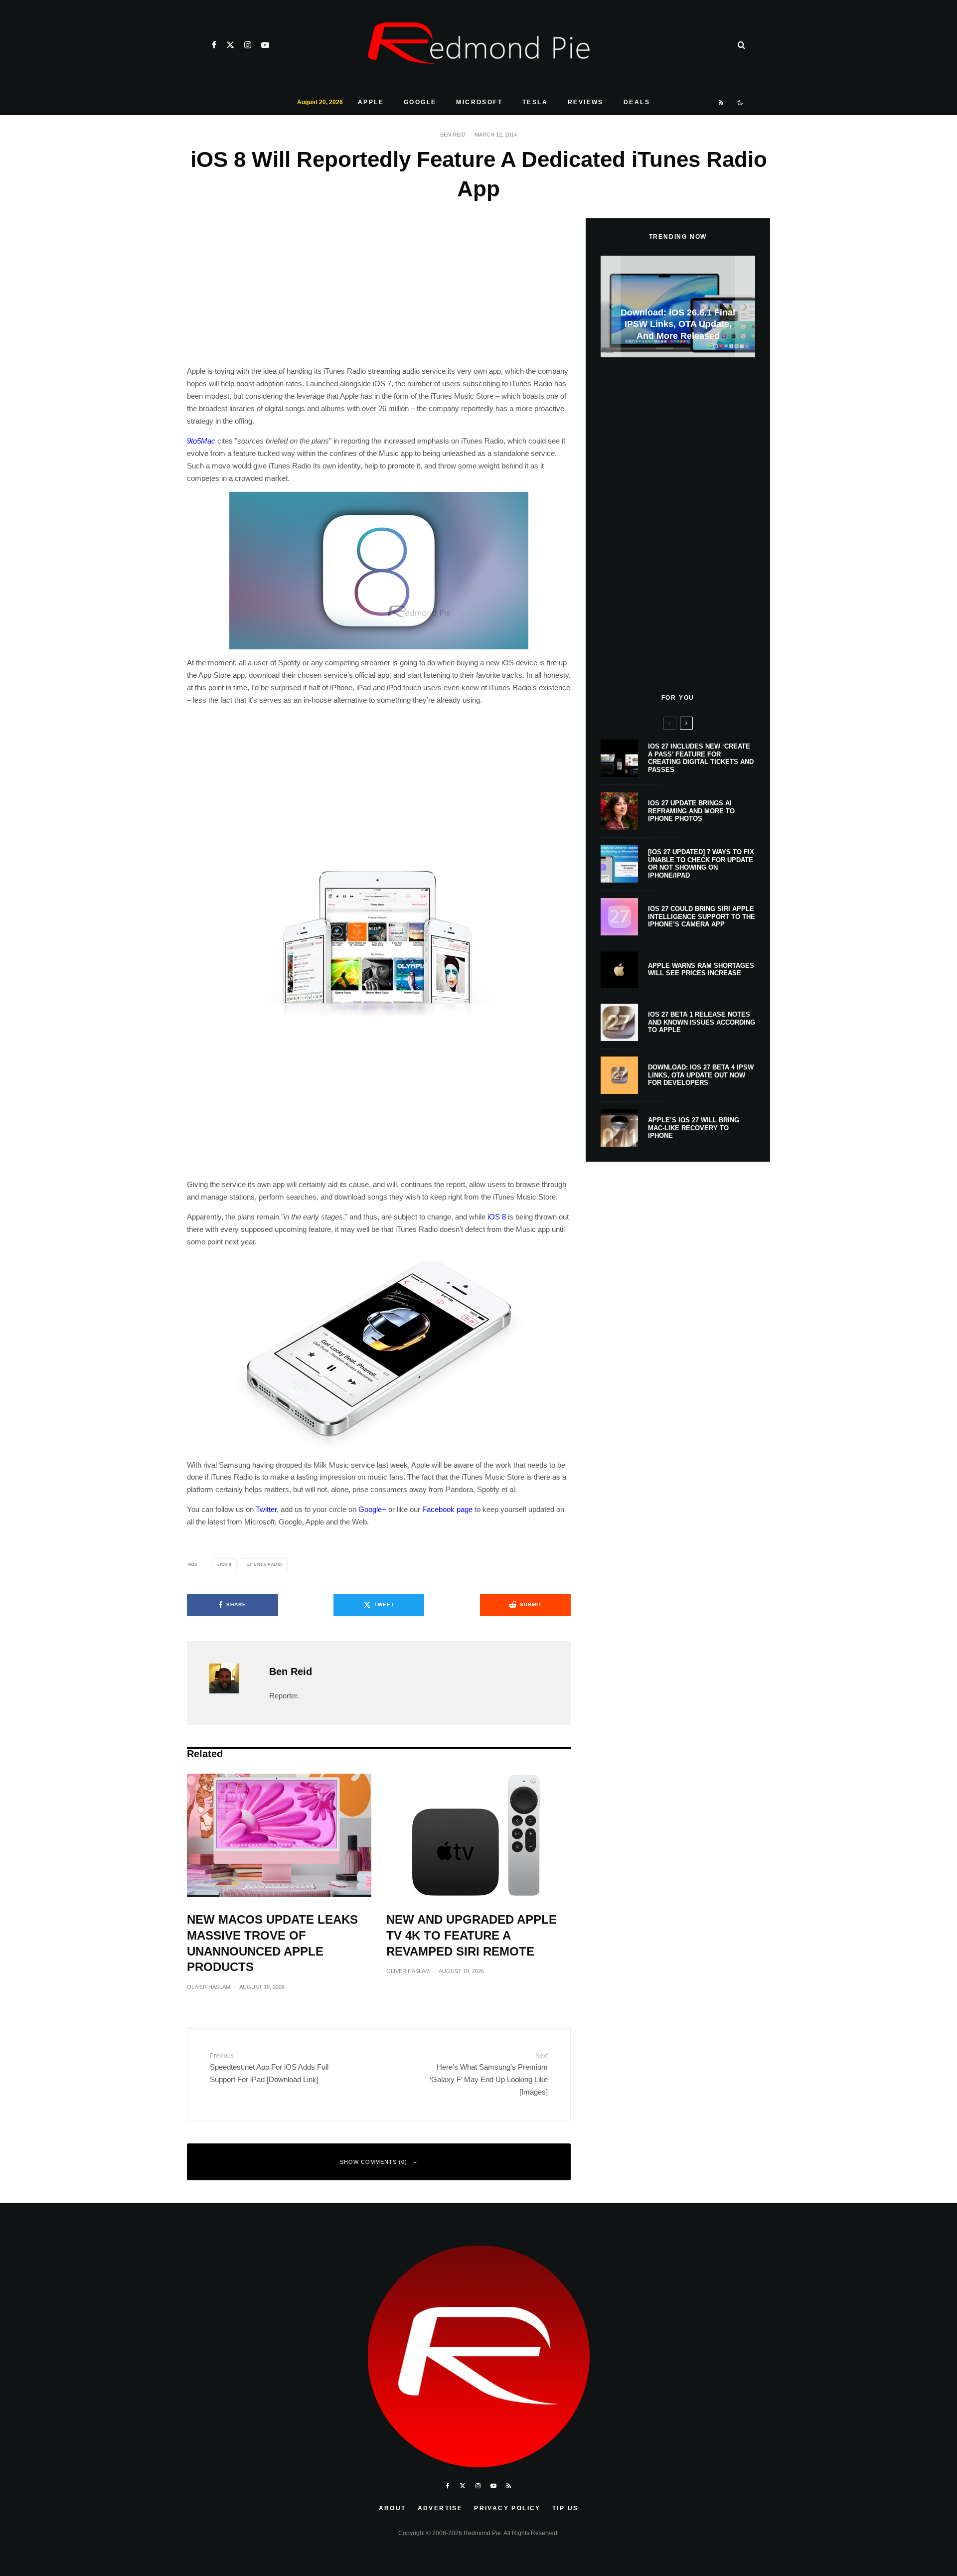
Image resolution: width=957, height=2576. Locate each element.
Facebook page (447, 1509)
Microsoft (479, 102)
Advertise (440, 2508)
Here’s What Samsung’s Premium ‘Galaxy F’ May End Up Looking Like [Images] (489, 2074)
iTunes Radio (266, 1565)
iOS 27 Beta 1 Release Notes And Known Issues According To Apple (702, 1022)
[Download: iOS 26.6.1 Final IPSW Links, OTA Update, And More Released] (678, 307)
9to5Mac (201, 441)
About (393, 2508)
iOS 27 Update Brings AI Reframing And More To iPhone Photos (691, 811)
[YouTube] (265, 45)
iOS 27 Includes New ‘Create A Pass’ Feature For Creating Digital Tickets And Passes (701, 758)
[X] (230, 45)
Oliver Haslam (209, 1987)
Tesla (535, 102)
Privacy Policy (507, 2508)
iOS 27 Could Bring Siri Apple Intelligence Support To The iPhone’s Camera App (702, 916)
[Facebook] (214, 45)
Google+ (372, 1509)
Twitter (266, 1509)
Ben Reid (453, 135)
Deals (637, 102)
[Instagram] (248, 45)
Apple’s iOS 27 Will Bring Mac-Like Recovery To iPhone (694, 1128)
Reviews (586, 102)
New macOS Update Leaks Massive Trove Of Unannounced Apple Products (272, 1943)
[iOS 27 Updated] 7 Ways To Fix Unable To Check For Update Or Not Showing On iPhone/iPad (701, 864)
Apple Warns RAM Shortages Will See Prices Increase (701, 970)
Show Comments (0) (374, 2162)
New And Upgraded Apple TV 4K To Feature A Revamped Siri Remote (472, 1935)
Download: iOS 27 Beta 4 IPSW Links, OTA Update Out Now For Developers (701, 1075)
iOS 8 (497, 1217)
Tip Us (565, 2508)
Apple (371, 102)
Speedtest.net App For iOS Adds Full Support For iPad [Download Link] (269, 2068)
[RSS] (721, 103)
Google (420, 102)
